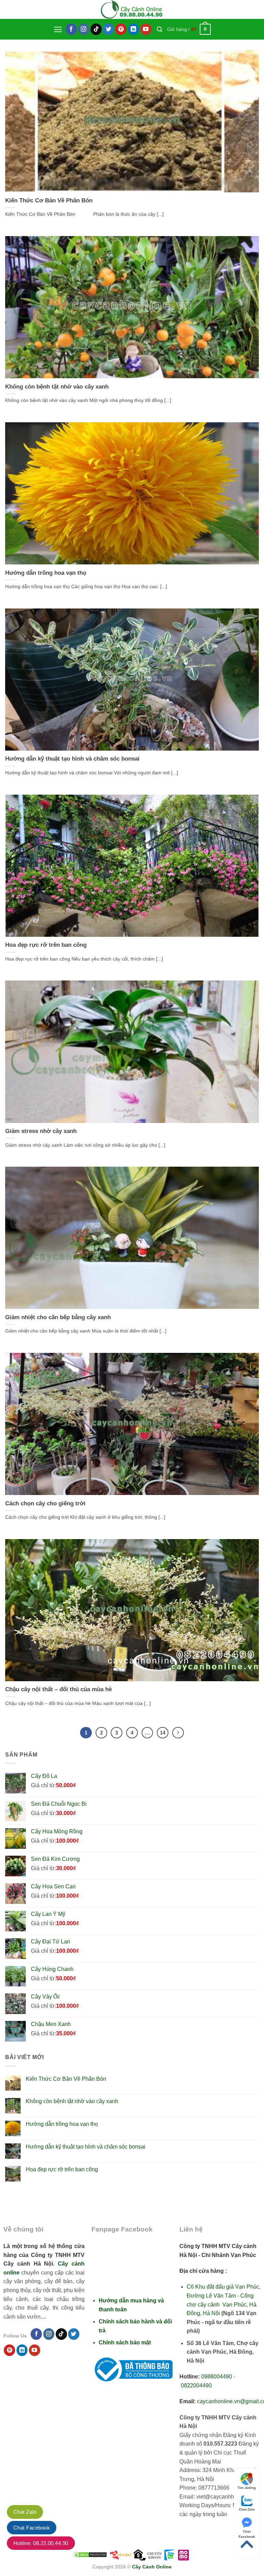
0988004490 (217, 2377)
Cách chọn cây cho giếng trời (45, 1503)
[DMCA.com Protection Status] (90, 2554)
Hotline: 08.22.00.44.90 (41, 2543)
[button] (58, 29)
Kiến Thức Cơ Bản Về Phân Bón (49, 200)
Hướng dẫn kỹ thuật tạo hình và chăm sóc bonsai (72, 759)
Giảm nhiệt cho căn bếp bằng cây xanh (58, 1317)
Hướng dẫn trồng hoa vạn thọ (46, 573)
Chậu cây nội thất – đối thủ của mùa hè (58, 1689)
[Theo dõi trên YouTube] (146, 29)
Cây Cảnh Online (152, 2567)
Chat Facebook (247, 2532)
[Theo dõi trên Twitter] (108, 29)
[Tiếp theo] (178, 1733)
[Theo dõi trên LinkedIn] (134, 29)
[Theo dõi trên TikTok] (96, 29)
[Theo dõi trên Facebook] (71, 29)
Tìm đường (247, 2488)
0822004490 (196, 2386)
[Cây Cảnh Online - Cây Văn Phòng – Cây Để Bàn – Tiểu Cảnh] (132, 9)
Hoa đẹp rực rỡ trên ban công (46, 945)
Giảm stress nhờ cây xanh (41, 1131)
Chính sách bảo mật (125, 2342)
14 (163, 1733)
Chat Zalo (247, 2509)
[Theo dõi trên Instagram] (84, 29)
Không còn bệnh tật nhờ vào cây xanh (57, 387)
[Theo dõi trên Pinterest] (121, 29)
